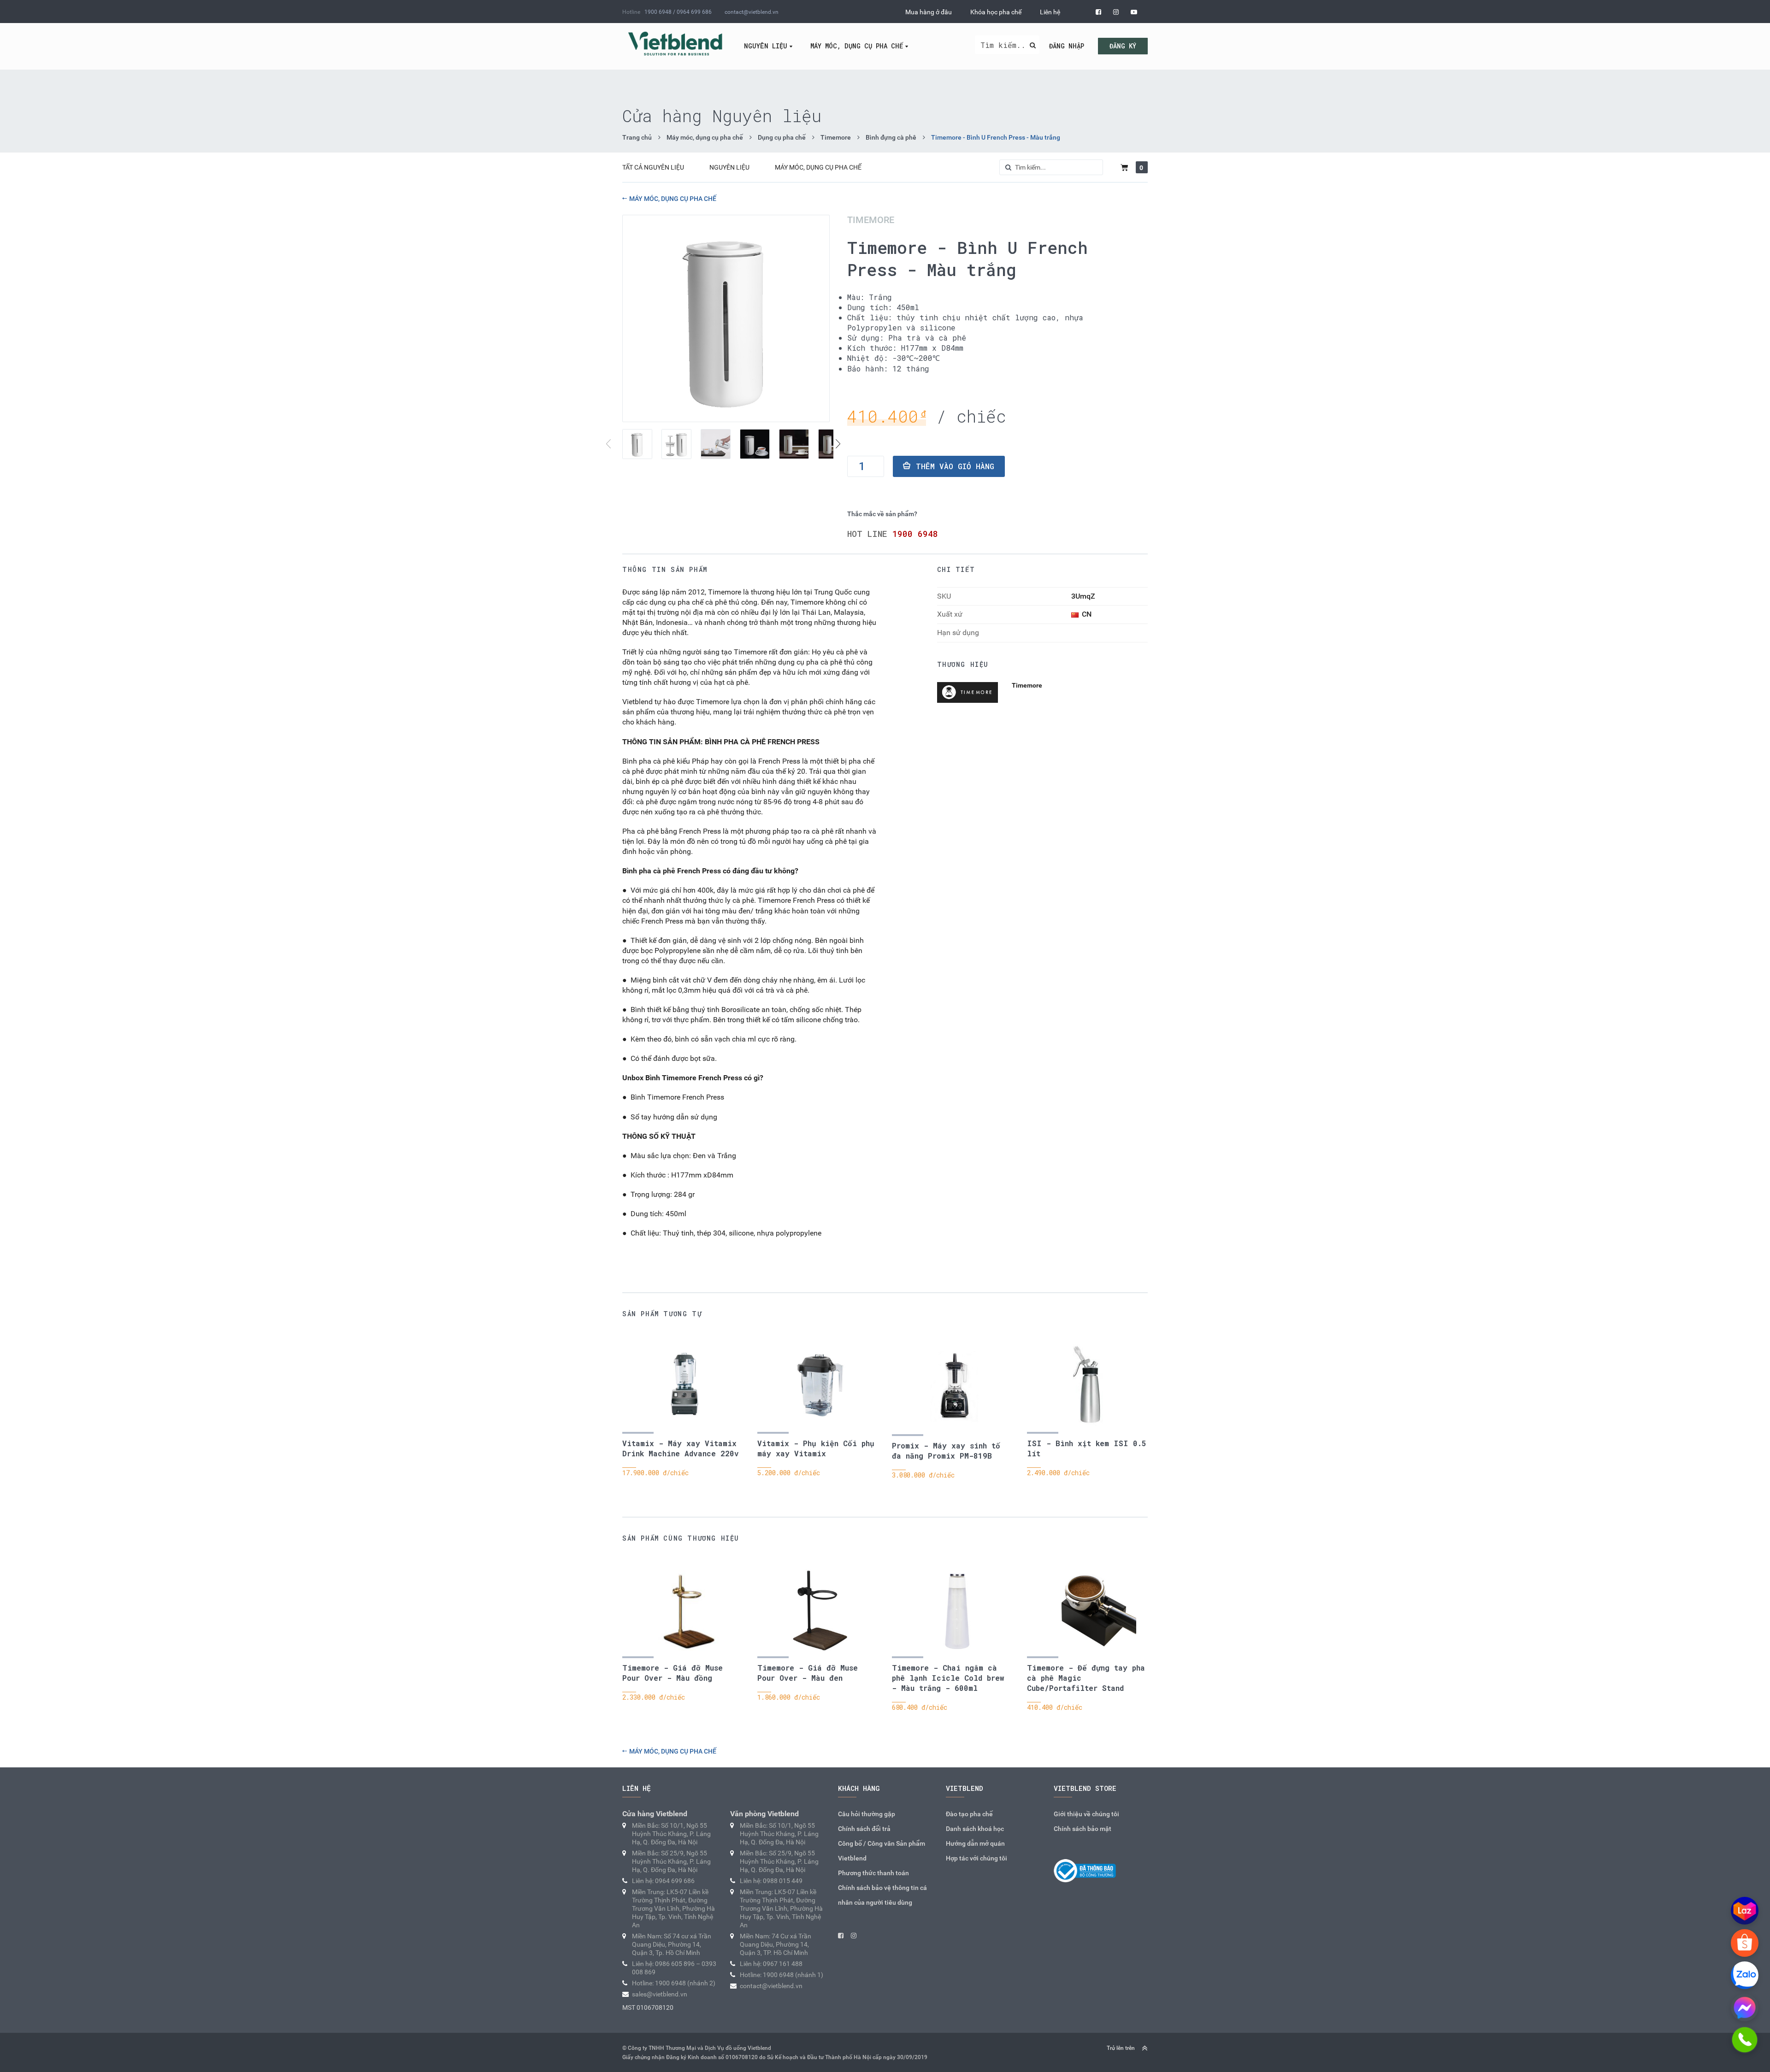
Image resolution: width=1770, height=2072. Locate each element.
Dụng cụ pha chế (782, 137)
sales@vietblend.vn (660, 1994)
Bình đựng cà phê (891, 137)
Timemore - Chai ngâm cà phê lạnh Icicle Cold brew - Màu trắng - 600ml (948, 1678)
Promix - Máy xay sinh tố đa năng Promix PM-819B (946, 1451)
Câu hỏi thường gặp (867, 1814)
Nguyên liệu (766, 46)
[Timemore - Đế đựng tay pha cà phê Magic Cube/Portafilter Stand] (1090, 1610)
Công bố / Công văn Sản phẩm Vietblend (882, 1851)
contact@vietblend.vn (752, 12)
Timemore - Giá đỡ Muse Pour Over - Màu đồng (673, 1673)
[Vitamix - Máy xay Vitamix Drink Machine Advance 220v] (685, 1386)
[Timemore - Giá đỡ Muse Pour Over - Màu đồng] (685, 1610)
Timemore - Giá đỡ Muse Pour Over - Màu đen (808, 1673)
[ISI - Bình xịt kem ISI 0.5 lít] (1090, 1386)
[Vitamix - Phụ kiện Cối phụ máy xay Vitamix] (820, 1386)
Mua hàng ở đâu (929, 12)
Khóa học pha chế (996, 12)
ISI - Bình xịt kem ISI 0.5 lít (1087, 1448)
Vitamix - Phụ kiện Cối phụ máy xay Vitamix (816, 1448)
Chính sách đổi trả (864, 1829)
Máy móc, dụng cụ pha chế (857, 46)
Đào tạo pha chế (969, 1814)
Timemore (836, 137)
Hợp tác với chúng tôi (976, 1858)
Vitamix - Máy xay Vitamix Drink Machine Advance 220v (681, 1448)
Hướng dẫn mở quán (975, 1843)
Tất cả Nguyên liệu (653, 167)
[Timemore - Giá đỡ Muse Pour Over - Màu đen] (820, 1610)
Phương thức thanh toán (873, 1873)
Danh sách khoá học (975, 1829)
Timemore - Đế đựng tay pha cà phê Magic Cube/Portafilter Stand (1086, 1678)
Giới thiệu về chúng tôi (1086, 1814)
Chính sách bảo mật (1083, 1829)
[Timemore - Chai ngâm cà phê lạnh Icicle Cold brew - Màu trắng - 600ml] (955, 1610)
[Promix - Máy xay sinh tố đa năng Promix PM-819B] (955, 1387)
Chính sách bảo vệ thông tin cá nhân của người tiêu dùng (882, 1895)
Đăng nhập (1067, 46)
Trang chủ (637, 137)
